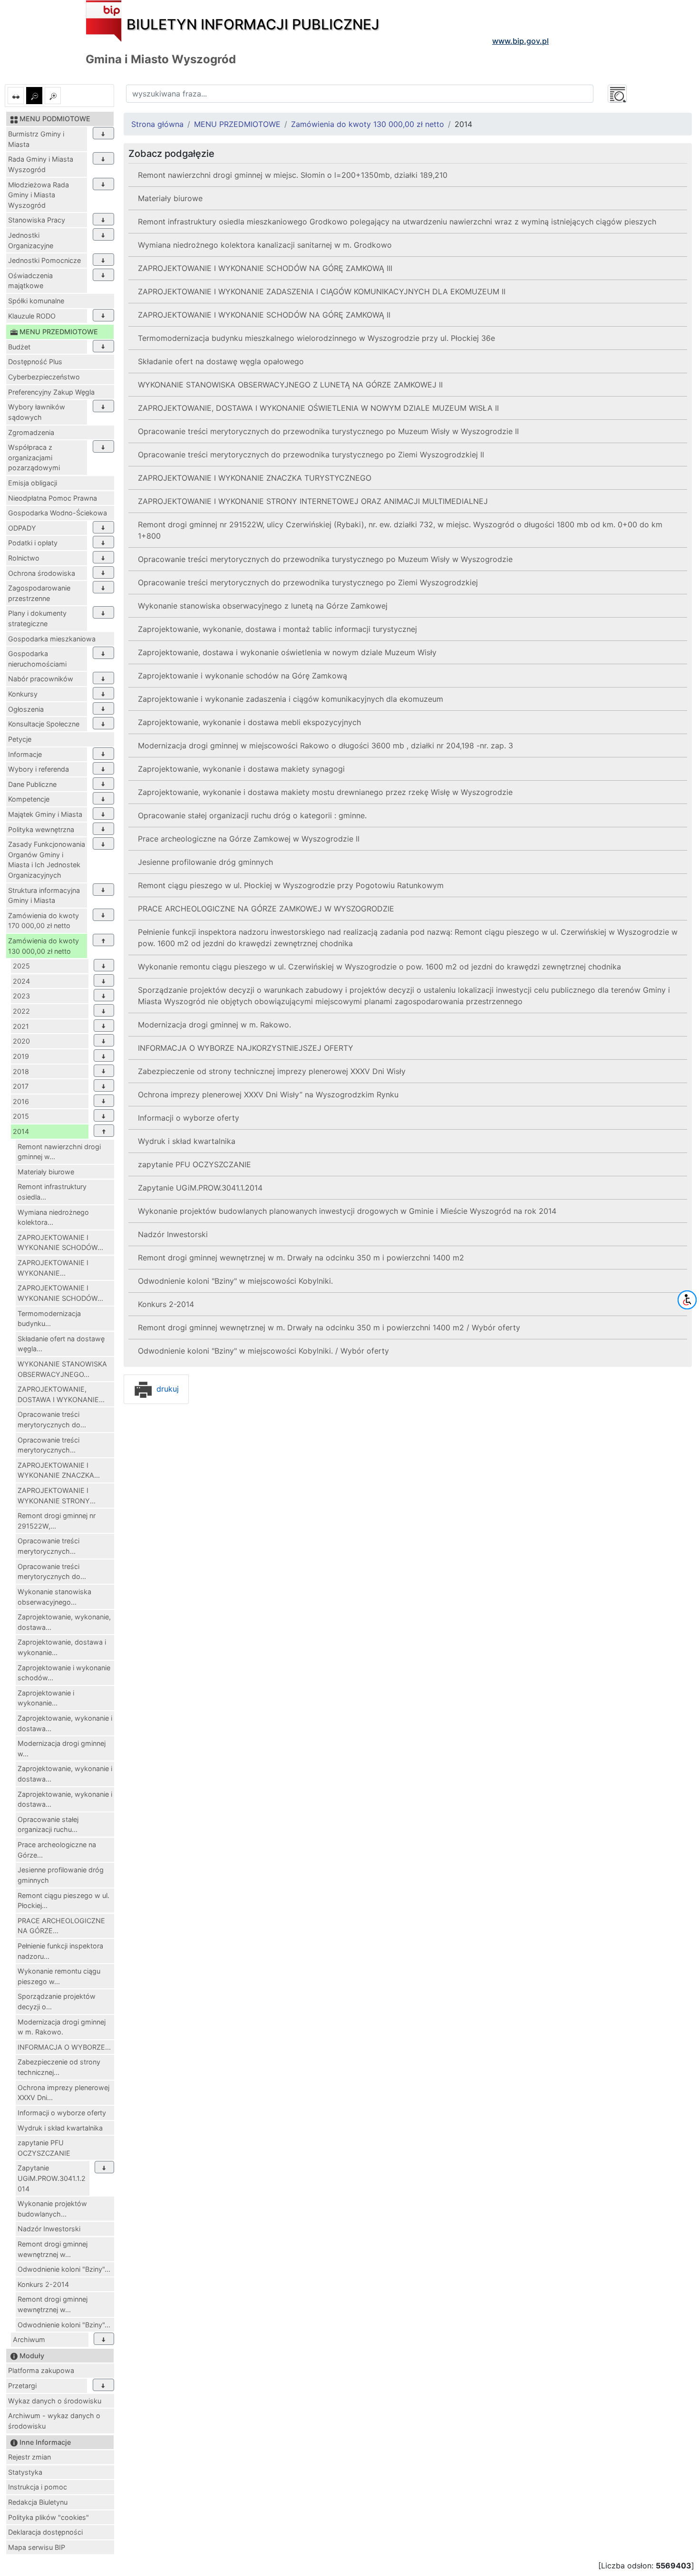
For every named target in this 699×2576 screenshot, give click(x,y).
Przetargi (22, 2386)
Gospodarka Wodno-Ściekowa (58, 513)
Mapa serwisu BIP (37, 2547)
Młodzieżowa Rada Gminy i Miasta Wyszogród (39, 195)
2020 (21, 1041)
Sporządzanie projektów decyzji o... (57, 2001)
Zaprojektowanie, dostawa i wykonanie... (62, 1647)
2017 (21, 1086)
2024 (21, 981)
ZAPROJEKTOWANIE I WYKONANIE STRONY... (57, 1496)
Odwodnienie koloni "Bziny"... (64, 2269)
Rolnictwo (24, 558)
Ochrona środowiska (42, 573)
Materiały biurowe (46, 1172)
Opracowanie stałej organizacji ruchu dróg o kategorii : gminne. (252, 815)
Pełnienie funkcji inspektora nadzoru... (60, 1951)
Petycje (20, 739)
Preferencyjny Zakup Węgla (51, 392)
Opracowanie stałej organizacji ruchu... (48, 1825)
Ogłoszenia (26, 709)
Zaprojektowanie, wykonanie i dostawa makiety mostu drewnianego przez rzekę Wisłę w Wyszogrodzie (325, 792)
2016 (21, 1101)
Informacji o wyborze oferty (62, 2113)
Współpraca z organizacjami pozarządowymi (34, 457)
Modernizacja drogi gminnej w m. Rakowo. (62, 2027)
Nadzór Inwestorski (49, 2229)
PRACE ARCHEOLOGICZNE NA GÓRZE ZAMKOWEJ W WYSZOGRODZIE (266, 909)
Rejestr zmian (29, 2457)
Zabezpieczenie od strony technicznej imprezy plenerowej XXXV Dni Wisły (272, 1071)
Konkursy (23, 694)
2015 (21, 1116)
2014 (21, 1131)
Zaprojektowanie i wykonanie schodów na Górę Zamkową (243, 676)
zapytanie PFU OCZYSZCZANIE (44, 2148)
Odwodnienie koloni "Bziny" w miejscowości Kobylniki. (235, 1281)
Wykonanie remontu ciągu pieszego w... (59, 1976)
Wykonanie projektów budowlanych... (52, 2209)
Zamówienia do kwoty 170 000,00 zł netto (44, 921)
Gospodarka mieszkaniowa (52, 639)
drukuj (166, 1389)
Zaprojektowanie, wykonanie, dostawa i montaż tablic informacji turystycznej (277, 629)
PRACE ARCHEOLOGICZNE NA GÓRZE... (61, 1926)
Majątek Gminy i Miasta (45, 814)
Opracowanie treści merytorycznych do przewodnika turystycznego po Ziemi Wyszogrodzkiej (308, 582)
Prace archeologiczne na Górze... (57, 1850)
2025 (21, 966)
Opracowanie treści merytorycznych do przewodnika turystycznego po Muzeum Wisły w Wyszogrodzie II (328, 431)
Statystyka (25, 2472)
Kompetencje (29, 799)
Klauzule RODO (32, 316)
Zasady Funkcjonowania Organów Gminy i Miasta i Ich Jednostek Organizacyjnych (47, 860)
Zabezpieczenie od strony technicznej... (59, 2067)
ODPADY (22, 528)
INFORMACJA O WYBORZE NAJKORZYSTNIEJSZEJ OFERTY (246, 1048)
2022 (21, 1011)
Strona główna (157, 124)
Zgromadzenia (31, 432)
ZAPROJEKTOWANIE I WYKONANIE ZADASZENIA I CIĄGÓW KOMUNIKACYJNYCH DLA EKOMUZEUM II (322, 291)
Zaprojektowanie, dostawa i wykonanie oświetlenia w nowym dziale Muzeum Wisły (287, 652)
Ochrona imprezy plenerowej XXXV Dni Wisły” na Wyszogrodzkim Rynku (268, 1094)
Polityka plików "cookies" (49, 2517)
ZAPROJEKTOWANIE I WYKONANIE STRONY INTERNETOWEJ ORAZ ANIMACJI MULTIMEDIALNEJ (313, 501)
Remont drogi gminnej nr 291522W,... (57, 1521)
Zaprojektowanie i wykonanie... (46, 1698)
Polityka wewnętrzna (41, 829)
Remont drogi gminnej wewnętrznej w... (53, 2249)
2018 (21, 1071)
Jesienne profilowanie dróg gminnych (61, 1875)
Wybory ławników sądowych (37, 412)
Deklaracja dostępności (45, 2532)
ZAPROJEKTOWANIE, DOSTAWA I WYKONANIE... (61, 1394)
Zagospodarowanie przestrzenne (39, 593)
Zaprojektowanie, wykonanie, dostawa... (64, 1622)
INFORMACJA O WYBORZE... (64, 2047)
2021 (21, 1026)
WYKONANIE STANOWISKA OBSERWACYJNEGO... (62, 1369)
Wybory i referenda (39, 769)
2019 (21, 1056)
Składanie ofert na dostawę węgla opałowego (221, 361)
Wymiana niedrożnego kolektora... (53, 1217)
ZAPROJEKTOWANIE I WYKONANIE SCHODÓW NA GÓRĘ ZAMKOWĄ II (264, 315)
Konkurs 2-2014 (43, 2284)
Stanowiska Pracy (37, 220)
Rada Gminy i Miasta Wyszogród (41, 164)
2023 (21, 996)
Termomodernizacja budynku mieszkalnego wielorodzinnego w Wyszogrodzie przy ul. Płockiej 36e (316, 338)
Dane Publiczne (32, 784)
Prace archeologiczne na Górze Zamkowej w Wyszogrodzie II (249, 839)
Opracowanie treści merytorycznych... (49, 1445)
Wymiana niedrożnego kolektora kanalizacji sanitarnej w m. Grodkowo (265, 245)
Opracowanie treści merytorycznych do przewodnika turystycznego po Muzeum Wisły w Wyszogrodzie (325, 559)
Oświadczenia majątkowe (30, 281)
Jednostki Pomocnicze (44, 260)
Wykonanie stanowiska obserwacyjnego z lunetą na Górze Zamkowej (263, 606)
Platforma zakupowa (41, 2370)
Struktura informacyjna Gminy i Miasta (44, 896)
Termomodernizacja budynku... (49, 1319)
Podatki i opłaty (33, 543)
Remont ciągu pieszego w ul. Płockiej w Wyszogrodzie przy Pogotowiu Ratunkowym (291, 885)
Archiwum (29, 2339)
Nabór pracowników (41, 679)
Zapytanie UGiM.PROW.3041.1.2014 (52, 2178)
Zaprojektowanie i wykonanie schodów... (64, 1673)
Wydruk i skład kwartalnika (60, 2128)
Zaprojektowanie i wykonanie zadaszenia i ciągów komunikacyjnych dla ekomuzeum (291, 699)
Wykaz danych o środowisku (55, 2401)
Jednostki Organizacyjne (31, 240)
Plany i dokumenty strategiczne (37, 618)
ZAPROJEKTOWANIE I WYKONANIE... (53, 1268)
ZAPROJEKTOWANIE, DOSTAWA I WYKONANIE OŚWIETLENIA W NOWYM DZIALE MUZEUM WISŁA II (318, 408)
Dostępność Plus (35, 362)
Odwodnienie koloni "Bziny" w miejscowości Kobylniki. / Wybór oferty (263, 1351)
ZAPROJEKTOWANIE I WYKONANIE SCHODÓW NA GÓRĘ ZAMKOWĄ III (265, 268)
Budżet (19, 347)
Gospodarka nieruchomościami (37, 659)
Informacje (25, 754)
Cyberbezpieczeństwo (44, 377)
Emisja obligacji (33, 483)
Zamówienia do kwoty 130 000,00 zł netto (44, 946)
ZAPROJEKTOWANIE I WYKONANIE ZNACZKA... (59, 1470)
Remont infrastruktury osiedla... (52, 1192)
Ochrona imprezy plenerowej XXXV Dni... (63, 2093)
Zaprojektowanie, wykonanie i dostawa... (65, 1723)
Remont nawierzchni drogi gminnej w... (59, 1152)
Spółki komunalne (36, 301)
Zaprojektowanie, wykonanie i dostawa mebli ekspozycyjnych (249, 722)
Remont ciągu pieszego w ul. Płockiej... (63, 1901)
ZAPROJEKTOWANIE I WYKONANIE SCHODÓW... (60, 1243)
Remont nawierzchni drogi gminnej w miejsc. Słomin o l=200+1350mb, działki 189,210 (293, 175)
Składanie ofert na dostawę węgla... (61, 1344)
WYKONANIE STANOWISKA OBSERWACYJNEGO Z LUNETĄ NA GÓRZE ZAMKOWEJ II (290, 385)
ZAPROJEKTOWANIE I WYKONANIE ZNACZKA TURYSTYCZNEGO (255, 478)
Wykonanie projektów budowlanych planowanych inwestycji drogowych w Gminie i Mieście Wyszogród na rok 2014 (347, 1211)
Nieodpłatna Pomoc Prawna (53, 498)
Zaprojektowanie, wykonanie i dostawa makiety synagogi (241, 769)
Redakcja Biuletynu (38, 2502)
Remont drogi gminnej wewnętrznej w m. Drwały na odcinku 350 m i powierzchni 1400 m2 (301, 1258)
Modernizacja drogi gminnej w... (62, 1748)
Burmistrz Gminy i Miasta (36, 139)
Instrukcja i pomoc (38, 2487)
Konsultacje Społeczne (44, 724)
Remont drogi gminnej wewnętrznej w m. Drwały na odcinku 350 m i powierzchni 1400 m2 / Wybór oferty (329, 1327)
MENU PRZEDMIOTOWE (237, 124)
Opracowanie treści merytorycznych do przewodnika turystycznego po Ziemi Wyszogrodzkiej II (311, 455)
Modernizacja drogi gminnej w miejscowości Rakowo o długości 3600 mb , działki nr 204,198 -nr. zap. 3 (325, 746)
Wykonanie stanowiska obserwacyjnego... (54, 1597)
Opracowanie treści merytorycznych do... (52, 1419)
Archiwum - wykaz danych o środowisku (54, 2421)
